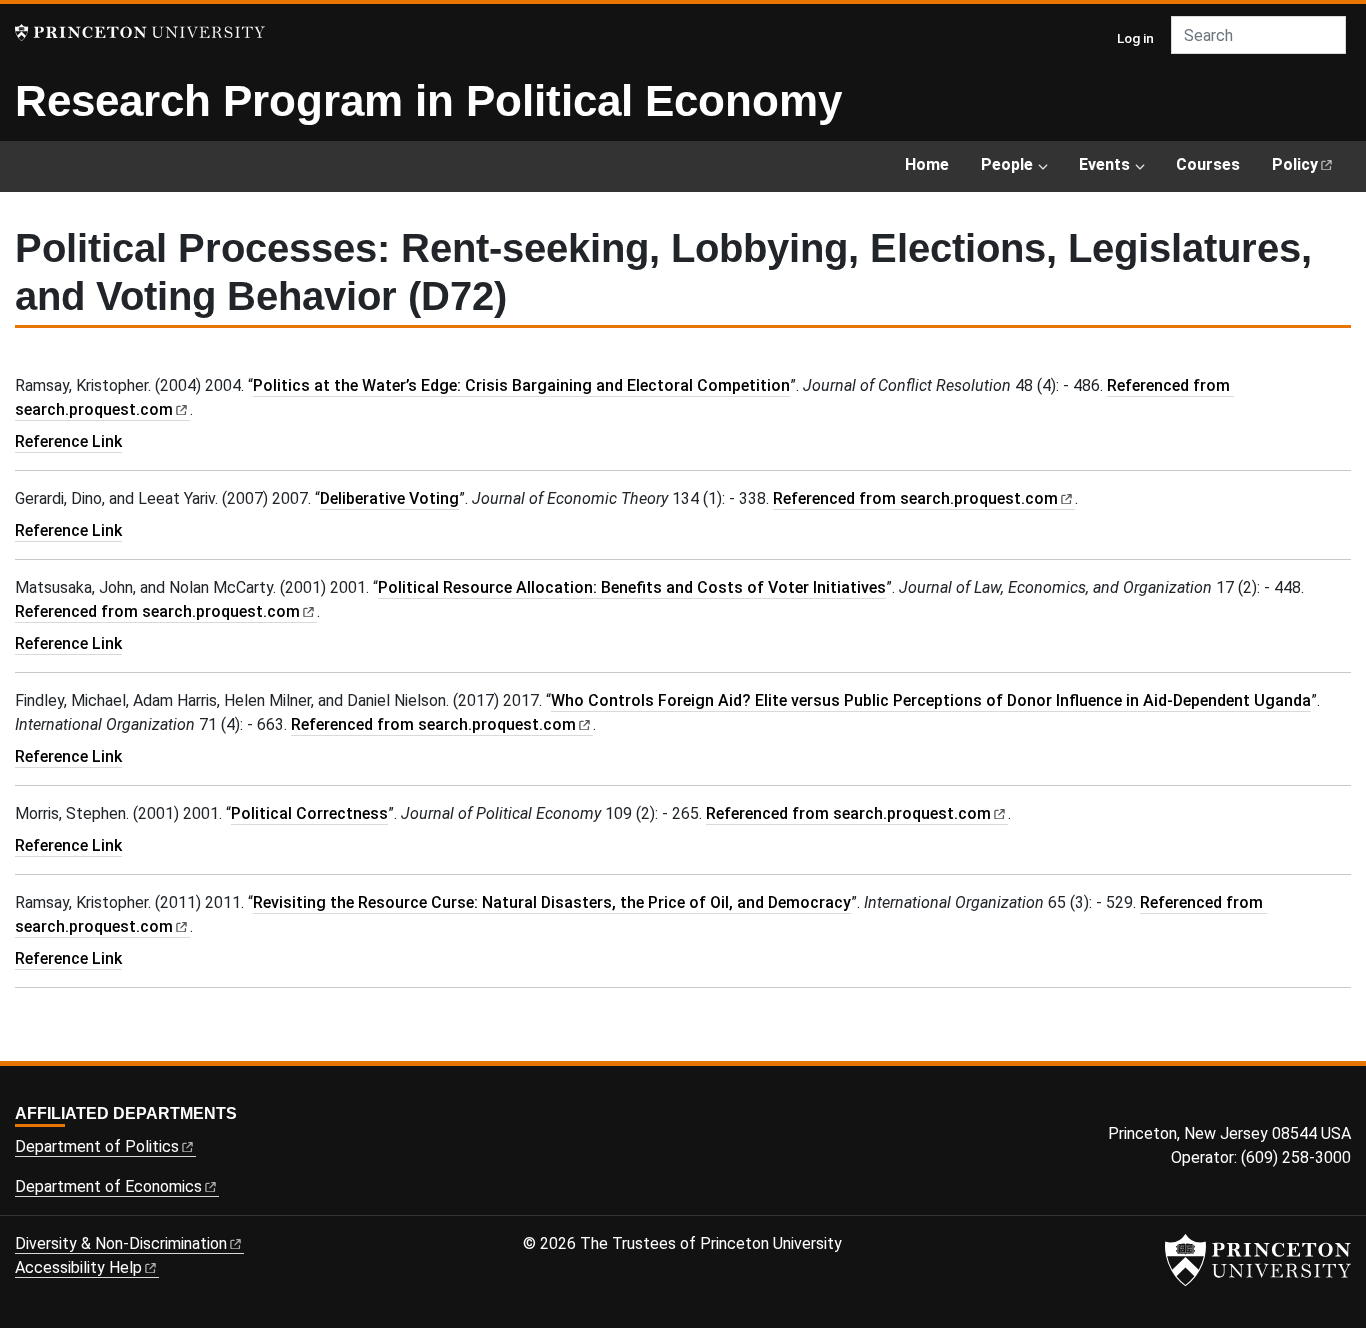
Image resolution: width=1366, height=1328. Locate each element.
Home (927, 164)
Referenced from (924, 498)
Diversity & (121, 1243)
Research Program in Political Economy (428, 100)
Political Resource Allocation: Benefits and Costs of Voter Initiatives (632, 587)
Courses (1208, 164)
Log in (1135, 38)
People (1007, 164)
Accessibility (78, 1267)
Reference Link (68, 441)
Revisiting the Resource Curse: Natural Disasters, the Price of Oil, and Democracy (552, 902)
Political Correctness (309, 813)
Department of (97, 1146)
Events (1104, 164)
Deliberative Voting (389, 498)
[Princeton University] (140, 32)
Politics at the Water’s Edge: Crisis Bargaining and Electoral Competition (521, 385)
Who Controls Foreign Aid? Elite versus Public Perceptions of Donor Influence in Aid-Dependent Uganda (931, 700)
